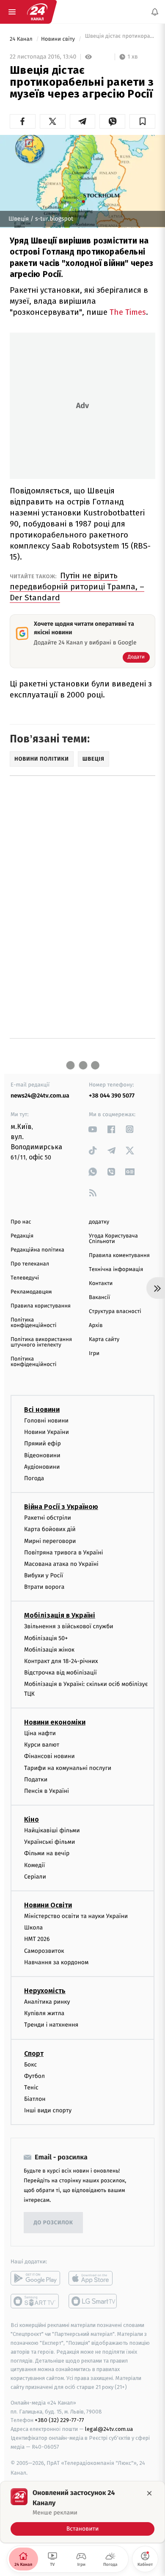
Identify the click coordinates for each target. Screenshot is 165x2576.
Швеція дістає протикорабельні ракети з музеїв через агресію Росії (119, 39)
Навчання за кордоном (56, 1962)
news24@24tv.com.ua (40, 1096)
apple (93, 2279)
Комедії (34, 1865)
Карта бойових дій (50, 1530)
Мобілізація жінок (49, 1650)
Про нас (21, 1222)
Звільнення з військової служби (69, 1627)
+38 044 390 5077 (112, 1096)
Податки (36, 1779)
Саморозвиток (44, 1951)
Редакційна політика (37, 1250)
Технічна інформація (116, 1270)
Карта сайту (104, 1340)
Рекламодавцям (31, 1292)
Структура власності (115, 1312)
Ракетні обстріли (48, 1518)
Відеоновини (42, 1455)
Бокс (30, 2065)
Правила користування (41, 1306)
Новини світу (59, 39)
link (93, 1129)
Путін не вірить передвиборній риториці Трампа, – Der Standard (77, 587)
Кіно (32, 1819)
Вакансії (99, 1298)
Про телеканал (30, 1264)
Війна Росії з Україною (61, 1507)
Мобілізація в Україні (60, 1616)
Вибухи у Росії (44, 1575)
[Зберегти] (142, 121)
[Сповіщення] (155, 12)
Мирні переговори (50, 1541)
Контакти (101, 1284)
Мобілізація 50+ (46, 1638)
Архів (96, 1326)
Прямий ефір (43, 1444)
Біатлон (35, 2099)
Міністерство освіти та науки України (76, 1916)
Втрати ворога (44, 1587)
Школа (33, 1928)
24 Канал (22, 39)
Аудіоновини (42, 1467)
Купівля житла (44, 2013)
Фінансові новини (49, 1757)
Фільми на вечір (47, 1854)
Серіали (35, 1877)
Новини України (47, 1432)
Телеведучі (25, 1278)
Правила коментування (119, 1256)
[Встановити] (82, 2512)
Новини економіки (55, 1722)
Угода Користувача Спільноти (113, 1239)
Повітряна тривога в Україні (63, 1553)
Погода (34, 1478)
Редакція (22, 1236)
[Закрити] (149, 2493)
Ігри (94, 1354)
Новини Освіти (48, 1905)
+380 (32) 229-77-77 (59, 2421)
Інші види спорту (48, 2110)
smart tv (35, 2302)
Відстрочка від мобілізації (60, 1673)
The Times (128, 312)
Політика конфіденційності (34, 1323)
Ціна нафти (40, 1733)
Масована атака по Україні (61, 1564)
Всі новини (42, 1410)
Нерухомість (45, 1991)
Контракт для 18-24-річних (61, 1661)
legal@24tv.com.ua (109, 2429)
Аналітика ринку (47, 2002)
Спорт (34, 2054)
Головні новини (46, 1421)
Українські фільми (49, 1842)
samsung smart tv (93, 2302)
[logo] (37, 12)
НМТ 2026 (37, 1939)
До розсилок (54, 2223)
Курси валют (42, 1745)
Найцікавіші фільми (52, 1830)
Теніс (31, 2087)
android (35, 2279)
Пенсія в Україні (47, 1791)
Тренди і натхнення (51, 2025)
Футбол (34, 2076)
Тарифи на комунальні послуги (68, 1768)
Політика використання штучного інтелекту (41, 1342)
